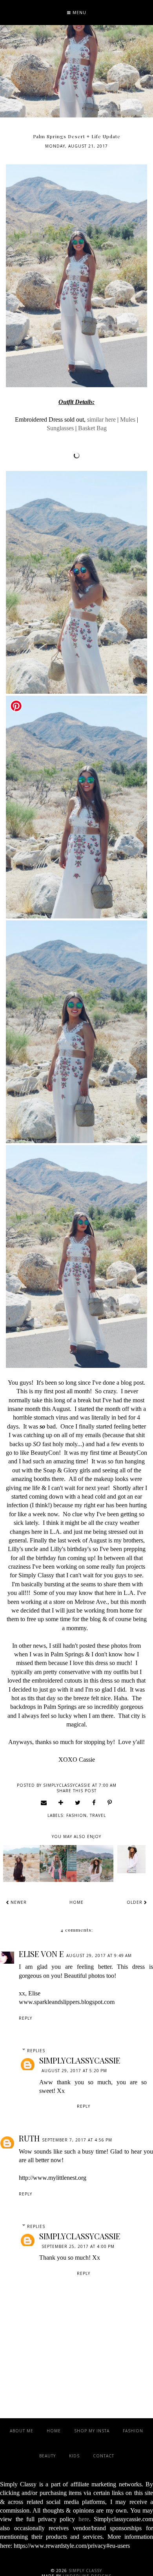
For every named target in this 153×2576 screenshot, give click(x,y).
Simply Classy (85, 2571)
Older (135, 1902)
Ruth (29, 2138)
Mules (128, 419)
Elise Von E (41, 1954)
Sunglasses (60, 428)
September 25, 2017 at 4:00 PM (78, 2246)
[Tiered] (22, 1863)
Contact (104, 2456)
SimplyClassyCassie (80, 2060)
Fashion (76, 1815)
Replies (36, 2051)
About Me (22, 2431)
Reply (25, 2018)
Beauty (47, 2456)
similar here (101, 419)
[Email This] (44, 1802)
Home (76, 1902)
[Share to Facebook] (94, 1802)
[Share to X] (78, 1802)
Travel (98, 1815)
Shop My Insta (92, 2431)
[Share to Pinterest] (110, 1802)
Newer (18, 1902)
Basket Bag (92, 428)
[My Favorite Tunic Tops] (132, 1859)
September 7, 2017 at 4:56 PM (77, 2140)
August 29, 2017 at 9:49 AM (99, 1955)
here (84, 2519)
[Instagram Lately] (58, 1863)
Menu (79, 13)
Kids (74, 2456)
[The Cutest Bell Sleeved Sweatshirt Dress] (95, 1863)
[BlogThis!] (61, 1802)
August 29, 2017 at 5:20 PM (74, 2071)
